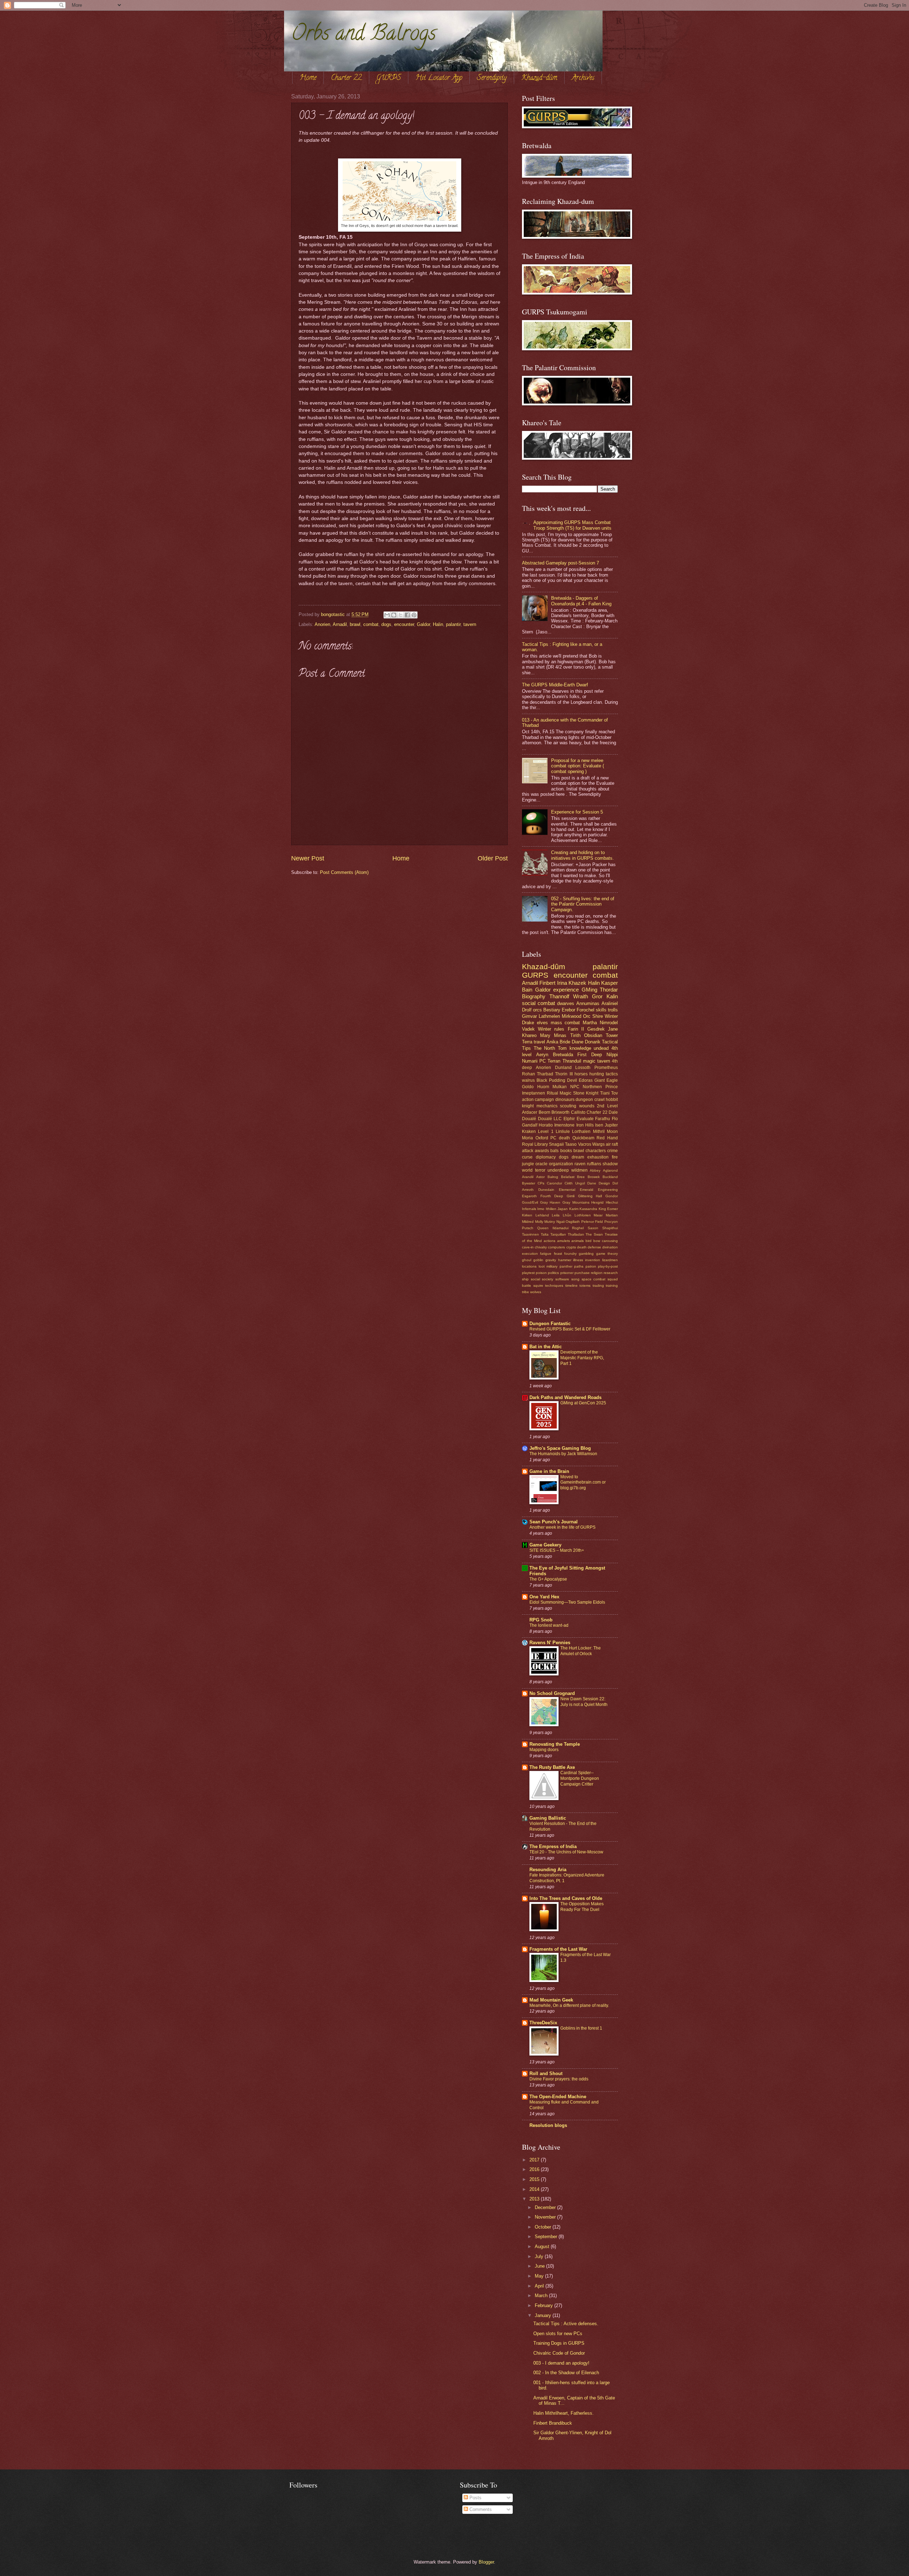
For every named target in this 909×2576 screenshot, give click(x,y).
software (562, 1279)
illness (578, 1260)
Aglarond (610, 1170)
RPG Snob (541, 1620)
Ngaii (560, 1222)
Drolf (527, 1010)
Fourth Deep (552, 1196)
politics (553, 1273)
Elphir (569, 1119)
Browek (594, 1177)
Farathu (603, 1119)
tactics (612, 1074)
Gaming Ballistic (548, 1818)
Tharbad (545, 1074)
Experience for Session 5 (577, 812)
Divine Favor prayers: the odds (559, 2079)
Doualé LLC (550, 1119)
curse (527, 1157)
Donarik (593, 1042)
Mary (545, 1035)
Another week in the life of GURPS (562, 1527)
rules (559, 1029)
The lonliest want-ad (549, 1625)
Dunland (563, 1068)
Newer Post (308, 858)
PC (543, 1061)
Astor (540, 1177)
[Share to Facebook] (407, 615)
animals (578, 1241)
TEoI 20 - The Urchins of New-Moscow (566, 1852)
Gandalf (530, 1125)
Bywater (529, 1183)
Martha (590, 1023)
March (542, 2296)
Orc (587, 1016)
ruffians (594, 1164)
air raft (612, 1144)
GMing (589, 990)
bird (589, 1241)
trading (598, 1286)
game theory (607, 1254)
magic (589, 1061)
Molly (539, 1222)
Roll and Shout (546, 2073)
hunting (597, 1074)
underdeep (558, 1170)
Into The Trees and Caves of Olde (566, 1898)
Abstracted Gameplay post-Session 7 (560, 563)
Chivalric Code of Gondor (559, 2353)
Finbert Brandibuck (553, 2423)
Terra (527, 1042)
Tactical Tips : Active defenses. (566, 2324)
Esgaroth (529, 1196)
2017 (535, 2160)
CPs (541, 1183)
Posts (475, 2498)
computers (556, 1247)
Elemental (567, 1190)
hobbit (612, 1100)
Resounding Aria (548, 1870)
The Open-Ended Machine (558, 2097)
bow (597, 1241)
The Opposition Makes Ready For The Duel (582, 1907)
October (544, 2227)
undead (601, 1048)
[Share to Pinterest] (414, 615)
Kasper (609, 983)
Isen (599, 1125)
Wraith (581, 996)
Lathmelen (549, 1016)
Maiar (598, 1215)
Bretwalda (563, 1055)
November (546, 2217)
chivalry (541, 1247)
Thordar (609, 990)
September (547, 2237)
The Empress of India (553, 1846)
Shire (598, 1016)
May (540, 2276)
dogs (386, 624)
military (552, 1266)
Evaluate (585, 1119)
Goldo (528, 1087)
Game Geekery (545, 1545)
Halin (438, 624)
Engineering (608, 1190)
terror (540, 1170)
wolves (536, 1292)
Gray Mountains (576, 1202)
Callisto (578, 1112)
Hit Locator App (439, 78)
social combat (538, 1003)
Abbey (595, 1170)
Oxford (542, 1138)
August (543, 2246)
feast (558, 1254)
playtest (528, 1273)
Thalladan (576, 1234)
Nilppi (612, 1055)
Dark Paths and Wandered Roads (565, 1397)
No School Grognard (552, 1693)
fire (615, 1157)
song (575, 1279)
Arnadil (340, 624)
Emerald (587, 1190)
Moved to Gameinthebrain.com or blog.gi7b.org (583, 1483)
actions (549, 1241)
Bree (581, 1177)
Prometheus (606, 1068)
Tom (562, 1048)
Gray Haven (550, 1202)
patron (591, 1266)
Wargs (598, 1144)
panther (566, 1266)
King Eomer (608, 1209)
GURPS (389, 78)
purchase (582, 1273)
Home (308, 78)
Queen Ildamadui (553, 1228)
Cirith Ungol (575, 1183)
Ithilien (551, 1209)
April (540, 2286)
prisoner (567, 1273)
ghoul (527, 1260)
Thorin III (564, 1074)
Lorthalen (581, 1132)
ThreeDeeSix (543, 2023)
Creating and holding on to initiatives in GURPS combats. (583, 855)
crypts (571, 1247)
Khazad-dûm (539, 78)
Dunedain (546, 1190)
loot (542, 1266)
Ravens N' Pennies (550, 1643)
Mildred (528, 1222)
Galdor (423, 624)
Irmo (541, 1209)
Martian (612, 1215)
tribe (526, 1292)
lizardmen (610, 1260)
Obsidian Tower (601, 1035)
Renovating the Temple (555, 1744)
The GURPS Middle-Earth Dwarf (555, 685)
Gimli (571, 1196)
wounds (587, 1106)
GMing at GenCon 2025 (583, 1403)
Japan (563, 1209)
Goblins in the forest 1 (581, 2028)
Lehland (542, 1215)
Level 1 (546, 1132)
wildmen (579, 1170)
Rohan (529, 1074)
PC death (560, 1138)
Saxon (593, 1228)
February (545, 2305)
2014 (535, 2189)
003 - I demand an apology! (561, 2363)
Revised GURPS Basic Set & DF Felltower (570, 1329)
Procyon (611, 1222)
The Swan (594, 1234)
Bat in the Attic (546, 1347)
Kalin (612, 996)
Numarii (530, 1061)
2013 (535, 2199)
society (548, 1279)
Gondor (612, 1196)
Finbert (547, 983)
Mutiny (550, 1222)
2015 (535, 2179)
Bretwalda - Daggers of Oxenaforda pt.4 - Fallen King (581, 601)
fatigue (546, 1254)
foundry (570, 1254)
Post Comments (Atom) (344, 872)
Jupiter (611, 1125)
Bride (565, 1042)
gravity (551, 1260)
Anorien (322, 624)
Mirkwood (571, 1016)
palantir (453, 624)
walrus (528, 1080)
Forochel (586, 1010)
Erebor (568, 1010)
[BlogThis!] (394, 615)
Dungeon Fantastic (550, 1324)
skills (601, 1010)
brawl (355, 624)
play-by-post (608, 1266)
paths (579, 1266)
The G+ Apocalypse (548, 1579)
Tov (614, 1093)
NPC (575, 1087)
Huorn (543, 1087)
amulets (564, 1241)
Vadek (528, 1029)
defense (594, 1247)
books (566, 1151)
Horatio (546, 1125)
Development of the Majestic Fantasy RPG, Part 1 (582, 1358)
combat (371, 624)
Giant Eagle (606, 1080)
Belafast (568, 1177)
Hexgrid (597, 1202)
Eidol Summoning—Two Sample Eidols (567, 1602)
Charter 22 (346, 78)
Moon (612, 1132)
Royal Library (535, 1144)
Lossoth (583, 1068)
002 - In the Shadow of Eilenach (566, 2373)
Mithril (599, 1132)
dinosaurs (565, 1100)
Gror (597, 996)
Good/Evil (530, 1202)
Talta (545, 1234)
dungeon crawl (590, 1100)
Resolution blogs (548, 2125)
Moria (527, 1138)
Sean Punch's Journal (554, 1522)
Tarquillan (558, 1234)
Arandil (528, 1177)
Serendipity (492, 78)
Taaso (571, 1144)
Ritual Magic (559, 1093)
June (540, 2266)
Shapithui (610, 1228)
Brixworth (560, 1112)
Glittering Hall (590, 1196)
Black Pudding (551, 1080)
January (544, 2315)
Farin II (576, 1029)
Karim (574, 1209)
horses (581, 1074)
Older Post (493, 858)
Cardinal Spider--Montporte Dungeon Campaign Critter (580, 1778)
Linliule (563, 1132)
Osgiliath (573, 1222)
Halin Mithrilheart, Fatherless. (564, 2413)
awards (542, 1151)
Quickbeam (583, 1138)
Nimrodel (609, 1023)
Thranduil (572, 1061)
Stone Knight (586, 1093)
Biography (534, 996)
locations (529, 1266)
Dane (592, 1183)
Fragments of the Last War (558, 1949)
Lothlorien (583, 1215)
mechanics (547, 1106)
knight (528, 1106)
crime (613, 1151)
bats (554, 1151)
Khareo (529, 1035)
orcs (537, 1010)
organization (561, 1164)
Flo (615, 1119)
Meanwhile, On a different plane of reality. (569, 2005)
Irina (562, 983)
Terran (554, 1061)
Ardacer (530, 1112)
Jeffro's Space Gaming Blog (560, 1448)
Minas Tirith (567, 1035)
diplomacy (546, 1157)
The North (545, 1048)
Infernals (529, 1209)
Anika (552, 1042)
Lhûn (567, 1215)
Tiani (605, 1093)
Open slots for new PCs (558, 2334)
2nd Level (607, 1106)
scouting (568, 1106)
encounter (404, 624)
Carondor (554, 1183)
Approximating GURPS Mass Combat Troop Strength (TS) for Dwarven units (572, 525)
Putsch (528, 1228)
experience (566, 990)
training (612, 1286)
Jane (613, 1029)
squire (538, 1286)
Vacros (585, 1144)
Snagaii (556, 1144)
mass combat (565, 1023)
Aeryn (542, 1055)
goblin (538, 1260)
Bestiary (552, 1010)
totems (585, 1286)
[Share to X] (401, 615)
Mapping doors (544, 1750)
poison (541, 1273)
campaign (544, 1100)
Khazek (577, 983)
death (582, 1247)
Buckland (610, 1177)
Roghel (578, 1228)
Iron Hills (585, 1125)
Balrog (553, 1177)
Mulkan (560, 1087)
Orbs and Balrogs (364, 35)
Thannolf (559, 996)
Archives (583, 78)
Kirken (527, 1215)
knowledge (580, 1048)
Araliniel (610, 1003)
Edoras (586, 1080)
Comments (480, 2509)
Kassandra (588, 1209)
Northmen (592, 1087)
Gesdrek (596, 1029)
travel (539, 1042)
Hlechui (612, 1202)
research (611, 1273)
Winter (545, 1029)
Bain (527, 990)
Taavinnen (530, 1234)
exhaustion (598, 1157)
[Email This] (387, 615)
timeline (571, 1286)
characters (596, 1151)
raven (580, 1164)
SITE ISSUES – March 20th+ (557, 1550)
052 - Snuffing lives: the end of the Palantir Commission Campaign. (583, 904)
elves (542, 1023)
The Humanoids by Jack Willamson (563, 1454)
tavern (470, 624)
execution (530, 1254)
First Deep (590, 1055)
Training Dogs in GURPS (559, 2343)
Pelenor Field (592, 1222)
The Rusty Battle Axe (552, 1767)
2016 (535, 2169)
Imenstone (564, 1125)
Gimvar (529, 1016)
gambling (586, 1254)
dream (578, 1157)
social (535, 1279)
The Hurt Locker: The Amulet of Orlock (581, 1651)
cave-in (528, 1247)
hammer (565, 1260)
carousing (610, 1241)
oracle (541, 1164)
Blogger (486, 2562)
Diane (578, 1042)
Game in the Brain (549, 1471)
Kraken (529, 1132)
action (528, 1100)
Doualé (529, 1119)
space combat (594, 1279)
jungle (528, 1164)
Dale (613, 1112)
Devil (572, 1080)
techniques (554, 1286)
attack (528, 1151)
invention (593, 1260)
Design (604, 1183)
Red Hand (607, 1138)
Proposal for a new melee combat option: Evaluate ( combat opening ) (578, 766)
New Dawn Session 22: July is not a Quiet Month (584, 1702)
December (546, 2207)
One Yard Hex (544, 1597)
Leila (556, 1215)
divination (610, 1247)
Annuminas (588, 1003)
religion (597, 1273)
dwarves (566, 1003)
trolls (613, 1010)
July (540, 2256)
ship (525, 1279)
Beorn (545, 1112)
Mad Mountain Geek (551, 2000)
